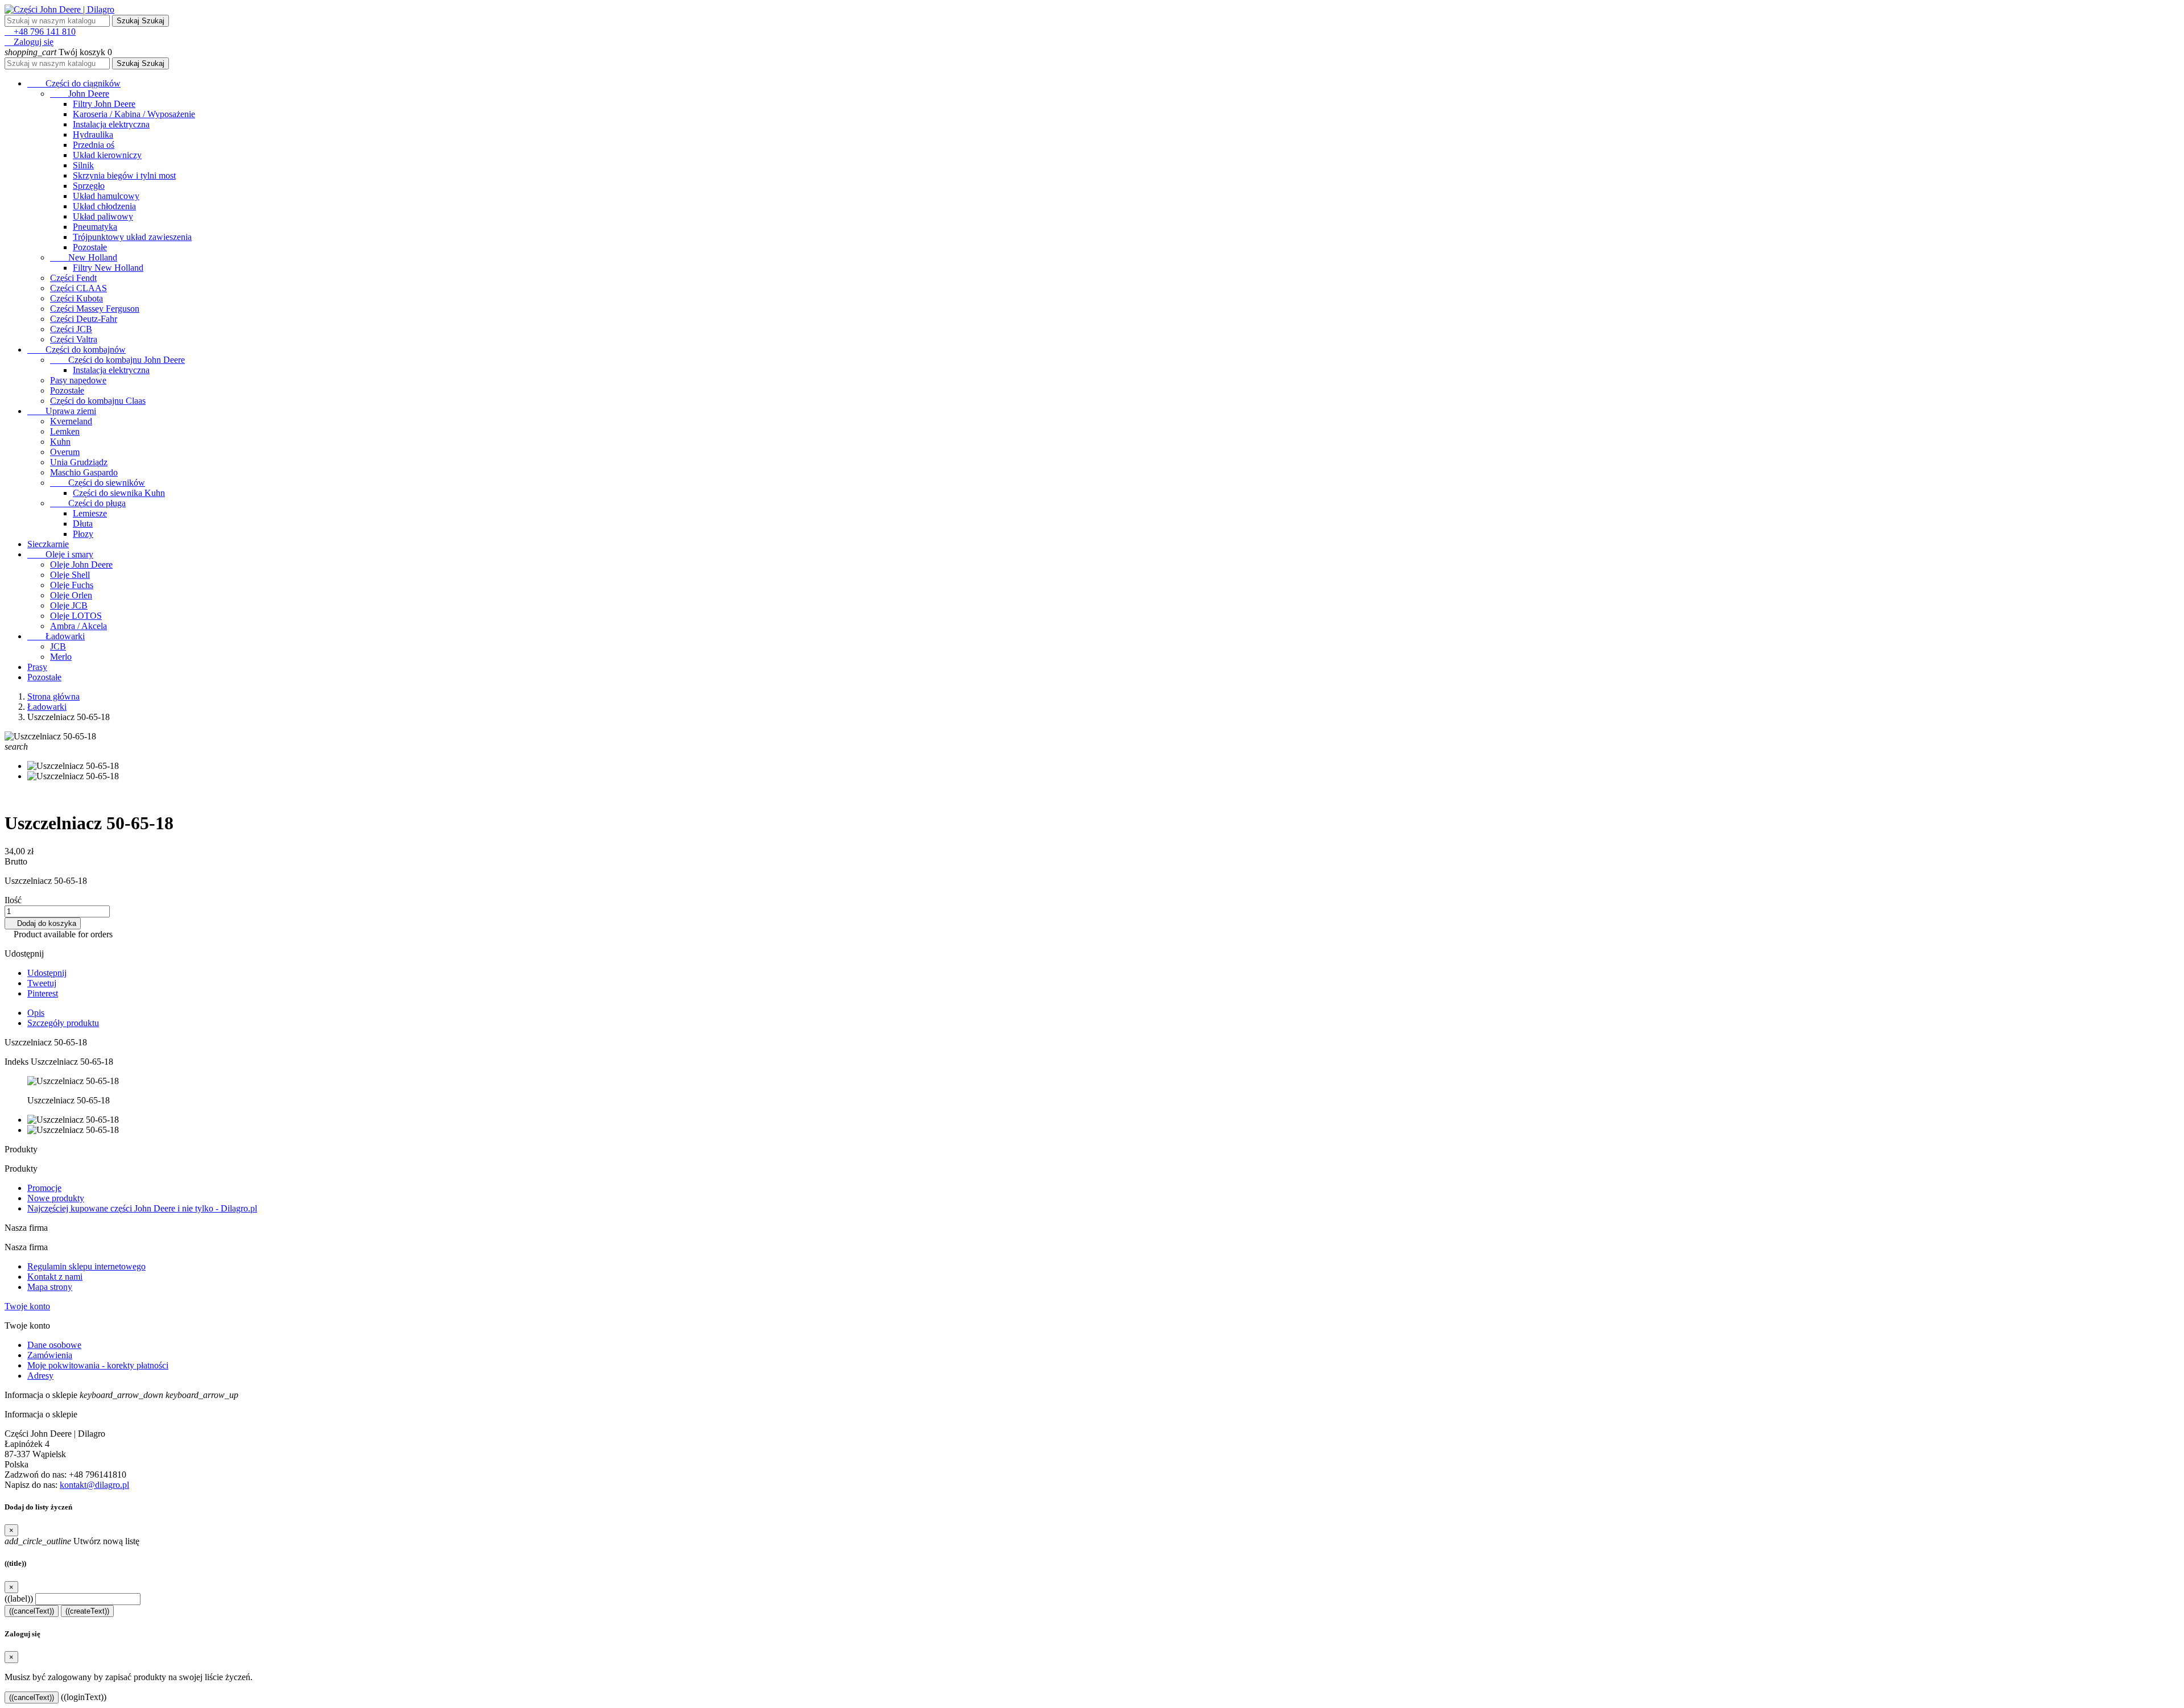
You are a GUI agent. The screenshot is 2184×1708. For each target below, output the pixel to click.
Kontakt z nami (55, 1277)
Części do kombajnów (76, 350)
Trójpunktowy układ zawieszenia (132, 237)
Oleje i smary (60, 554)
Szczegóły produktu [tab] (63, 1023)
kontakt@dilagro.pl (94, 1485)
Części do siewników (98, 483)
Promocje (44, 1188)
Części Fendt (73, 278)
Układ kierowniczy (107, 155)
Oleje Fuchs (72, 585)
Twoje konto (27, 1306)
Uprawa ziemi (62, 411)
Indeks (18, 1062)
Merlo (61, 657)
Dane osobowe (54, 1345)
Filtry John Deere (104, 104)
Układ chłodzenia (104, 206)
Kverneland (71, 421)
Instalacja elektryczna (111, 124)
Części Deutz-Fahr (84, 319)
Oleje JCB (69, 605)
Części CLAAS (78, 288)
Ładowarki (56, 636)
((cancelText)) (32, 1611)
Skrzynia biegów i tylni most (124, 175)
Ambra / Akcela (78, 626)
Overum (65, 452)
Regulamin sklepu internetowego (86, 1266)
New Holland (84, 257)
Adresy (40, 1376)
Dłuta (83, 524)
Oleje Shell (70, 575)
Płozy (83, 534)
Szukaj (140, 21)
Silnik (83, 165)
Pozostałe (90, 247)
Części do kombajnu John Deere (117, 360)
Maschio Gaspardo (84, 472)
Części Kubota (76, 298)
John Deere (80, 94)
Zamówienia (50, 1355)
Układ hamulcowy (106, 196)
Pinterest (43, 993)
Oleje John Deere (81, 564)
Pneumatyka (95, 227)
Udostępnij (47, 973)
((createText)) (87, 1611)
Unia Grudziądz (79, 462)
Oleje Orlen (71, 595)
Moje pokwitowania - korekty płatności (98, 1365)
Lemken (65, 431)
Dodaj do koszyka (43, 923)
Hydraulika (93, 135)
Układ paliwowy (103, 216)
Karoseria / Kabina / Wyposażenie (134, 114)
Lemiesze (90, 513)
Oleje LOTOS (76, 616)
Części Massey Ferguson (95, 309)
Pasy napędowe (78, 380)
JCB (58, 646)
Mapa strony (50, 1287)
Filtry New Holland (108, 268)
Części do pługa (88, 503)
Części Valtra (74, 339)
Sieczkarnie (48, 544)
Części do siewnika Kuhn (119, 493)
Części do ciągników (74, 83)
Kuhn (60, 442)
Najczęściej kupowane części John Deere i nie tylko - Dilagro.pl (142, 1208)
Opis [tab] (36, 1013)
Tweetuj (42, 983)
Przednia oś (94, 145)
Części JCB (71, 329)
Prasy (37, 667)
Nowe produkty (56, 1198)
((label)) (19, 1599)
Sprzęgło (89, 186)
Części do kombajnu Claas (98, 401)
